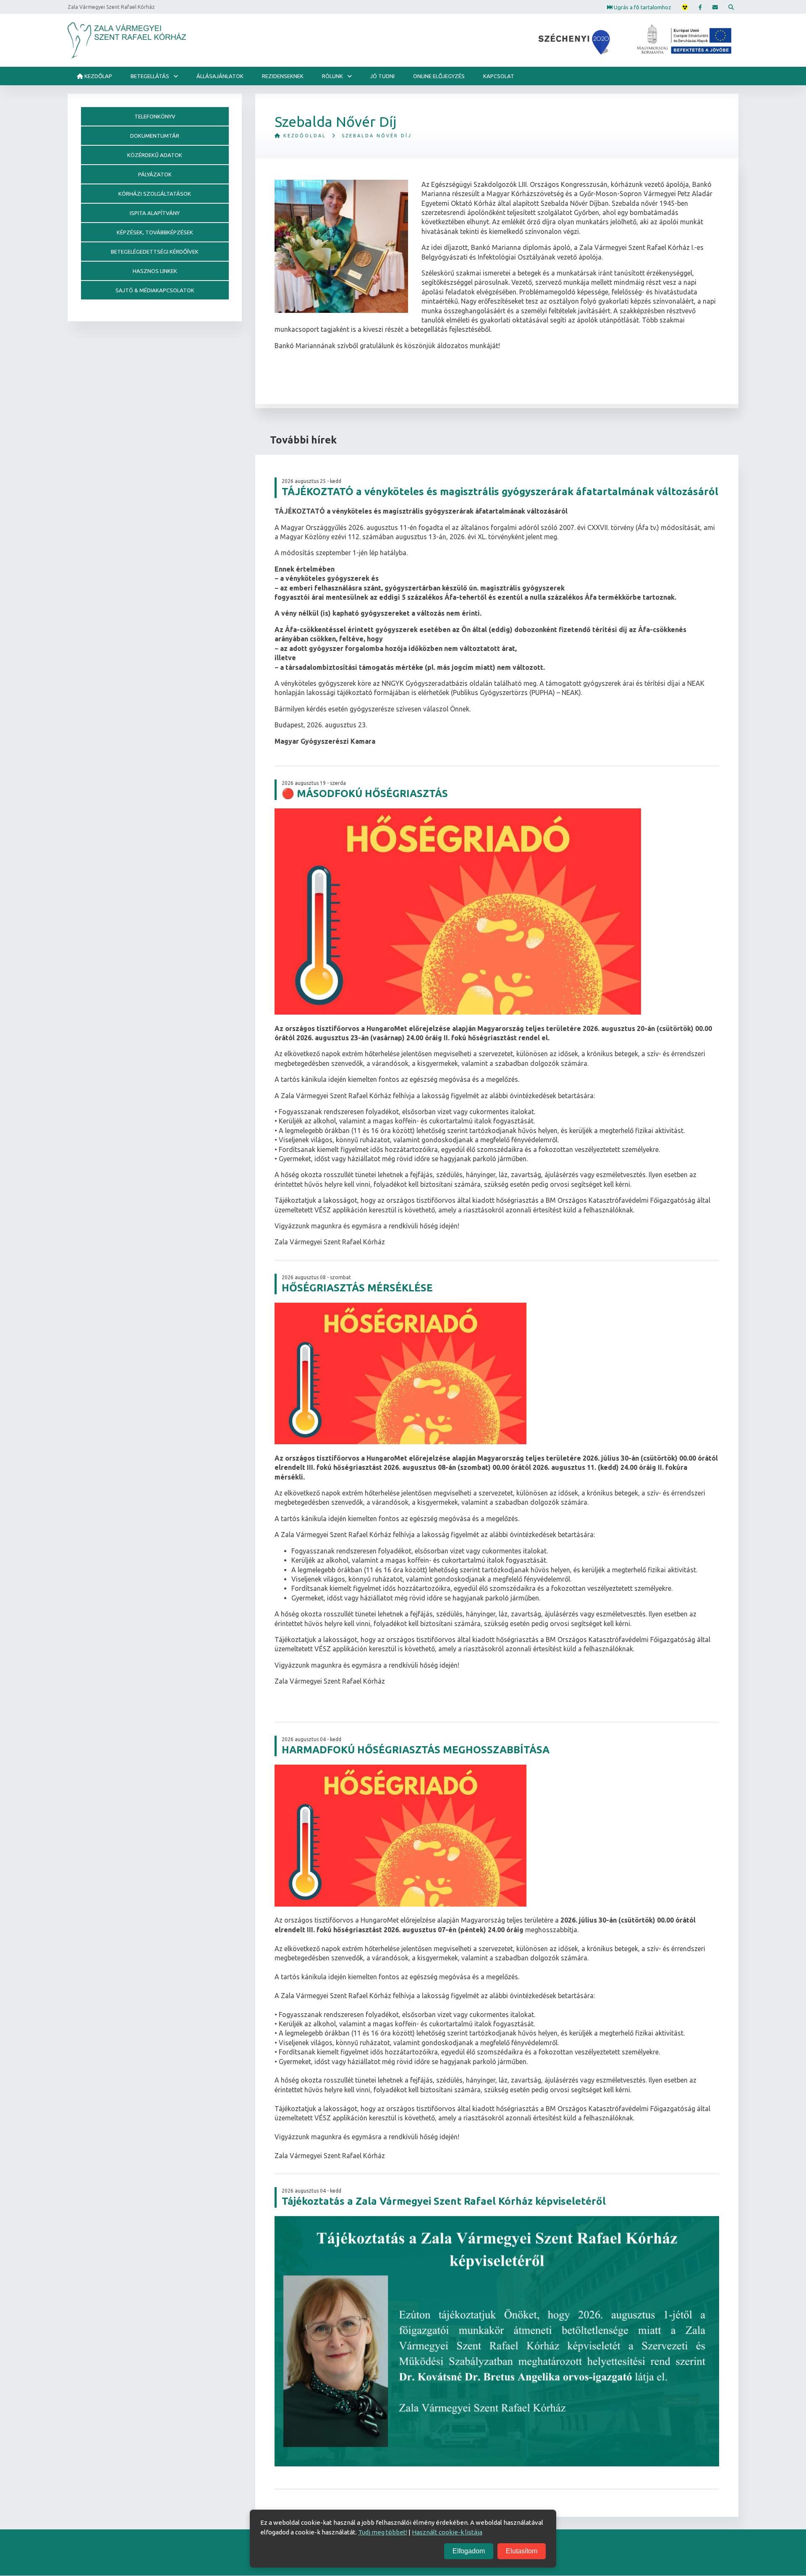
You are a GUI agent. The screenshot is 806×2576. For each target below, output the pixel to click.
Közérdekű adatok (155, 155)
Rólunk (332, 76)
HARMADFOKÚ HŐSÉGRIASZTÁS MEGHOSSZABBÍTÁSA (416, 1750)
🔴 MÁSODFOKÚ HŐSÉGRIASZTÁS (365, 794)
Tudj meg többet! (383, 2532)
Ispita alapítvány (155, 213)
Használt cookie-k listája (447, 2532)
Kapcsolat (499, 76)
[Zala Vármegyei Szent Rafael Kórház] (127, 40)
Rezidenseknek (283, 76)
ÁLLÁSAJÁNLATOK (220, 76)
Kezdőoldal (304, 136)
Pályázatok (155, 174)
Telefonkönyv (155, 116)
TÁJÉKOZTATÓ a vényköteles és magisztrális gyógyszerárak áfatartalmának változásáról (500, 492)
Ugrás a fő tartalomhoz (642, 7)
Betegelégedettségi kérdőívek (155, 252)
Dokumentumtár (155, 136)
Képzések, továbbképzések (155, 232)
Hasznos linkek (155, 271)
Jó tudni (382, 76)
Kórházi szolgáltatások (155, 194)
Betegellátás (150, 76)
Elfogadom (469, 2551)
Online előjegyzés (439, 76)
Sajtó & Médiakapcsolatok (155, 290)
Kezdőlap (98, 76)
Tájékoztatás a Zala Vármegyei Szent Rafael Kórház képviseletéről (444, 2201)
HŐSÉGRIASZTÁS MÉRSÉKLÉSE (357, 1288)
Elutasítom (522, 2551)
